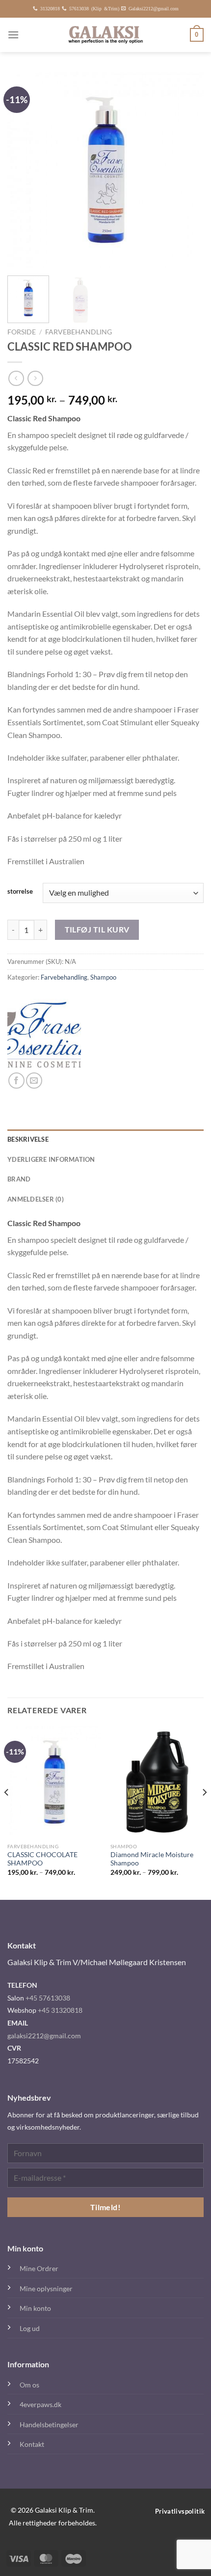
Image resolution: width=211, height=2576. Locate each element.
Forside (22, 332)
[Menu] (13, 35)
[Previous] (24, 170)
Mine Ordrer (39, 2268)
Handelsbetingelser (49, 2425)
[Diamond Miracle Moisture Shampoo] (157, 1782)
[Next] (187, 170)
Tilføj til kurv (97, 930)
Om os (29, 2385)
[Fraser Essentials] (44, 1036)
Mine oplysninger (46, 2288)
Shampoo (103, 977)
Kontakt (32, 2444)
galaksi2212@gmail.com (44, 2036)
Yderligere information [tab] (51, 1159)
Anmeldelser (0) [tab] (36, 1199)
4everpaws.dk (40, 2404)
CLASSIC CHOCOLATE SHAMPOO (42, 1859)
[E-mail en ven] (34, 1081)
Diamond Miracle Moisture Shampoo (152, 1859)
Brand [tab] (19, 1179)
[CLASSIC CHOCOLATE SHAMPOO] (54, 1782)
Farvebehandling (79, 332)
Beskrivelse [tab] (28, 1139)
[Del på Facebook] (16, 1081)
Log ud (30, 2328)
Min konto (35, 2308)
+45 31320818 (60, 2010)
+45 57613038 (48, 1998)
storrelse (20, 892)
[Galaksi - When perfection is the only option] (106, 35)
